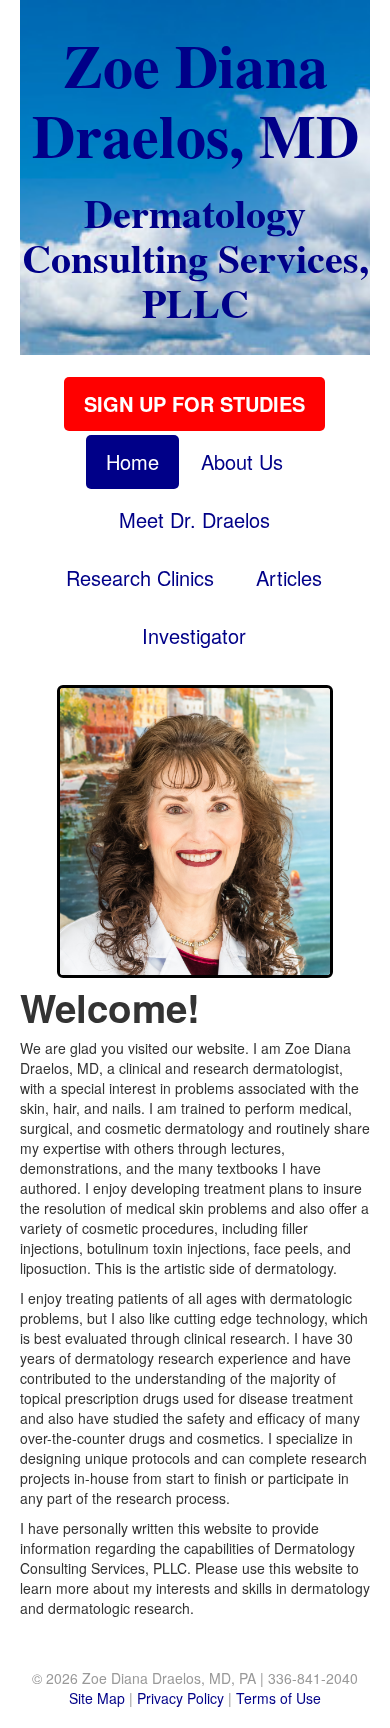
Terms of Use (278, 1698)
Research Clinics (140, 577)
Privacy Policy (180, 1698)
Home (132, 461)
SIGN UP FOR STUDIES (194, 403)
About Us (242, 461)
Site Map (97, 1698)
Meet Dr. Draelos (194, 519)
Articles (289, 577)
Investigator (194, 635)
